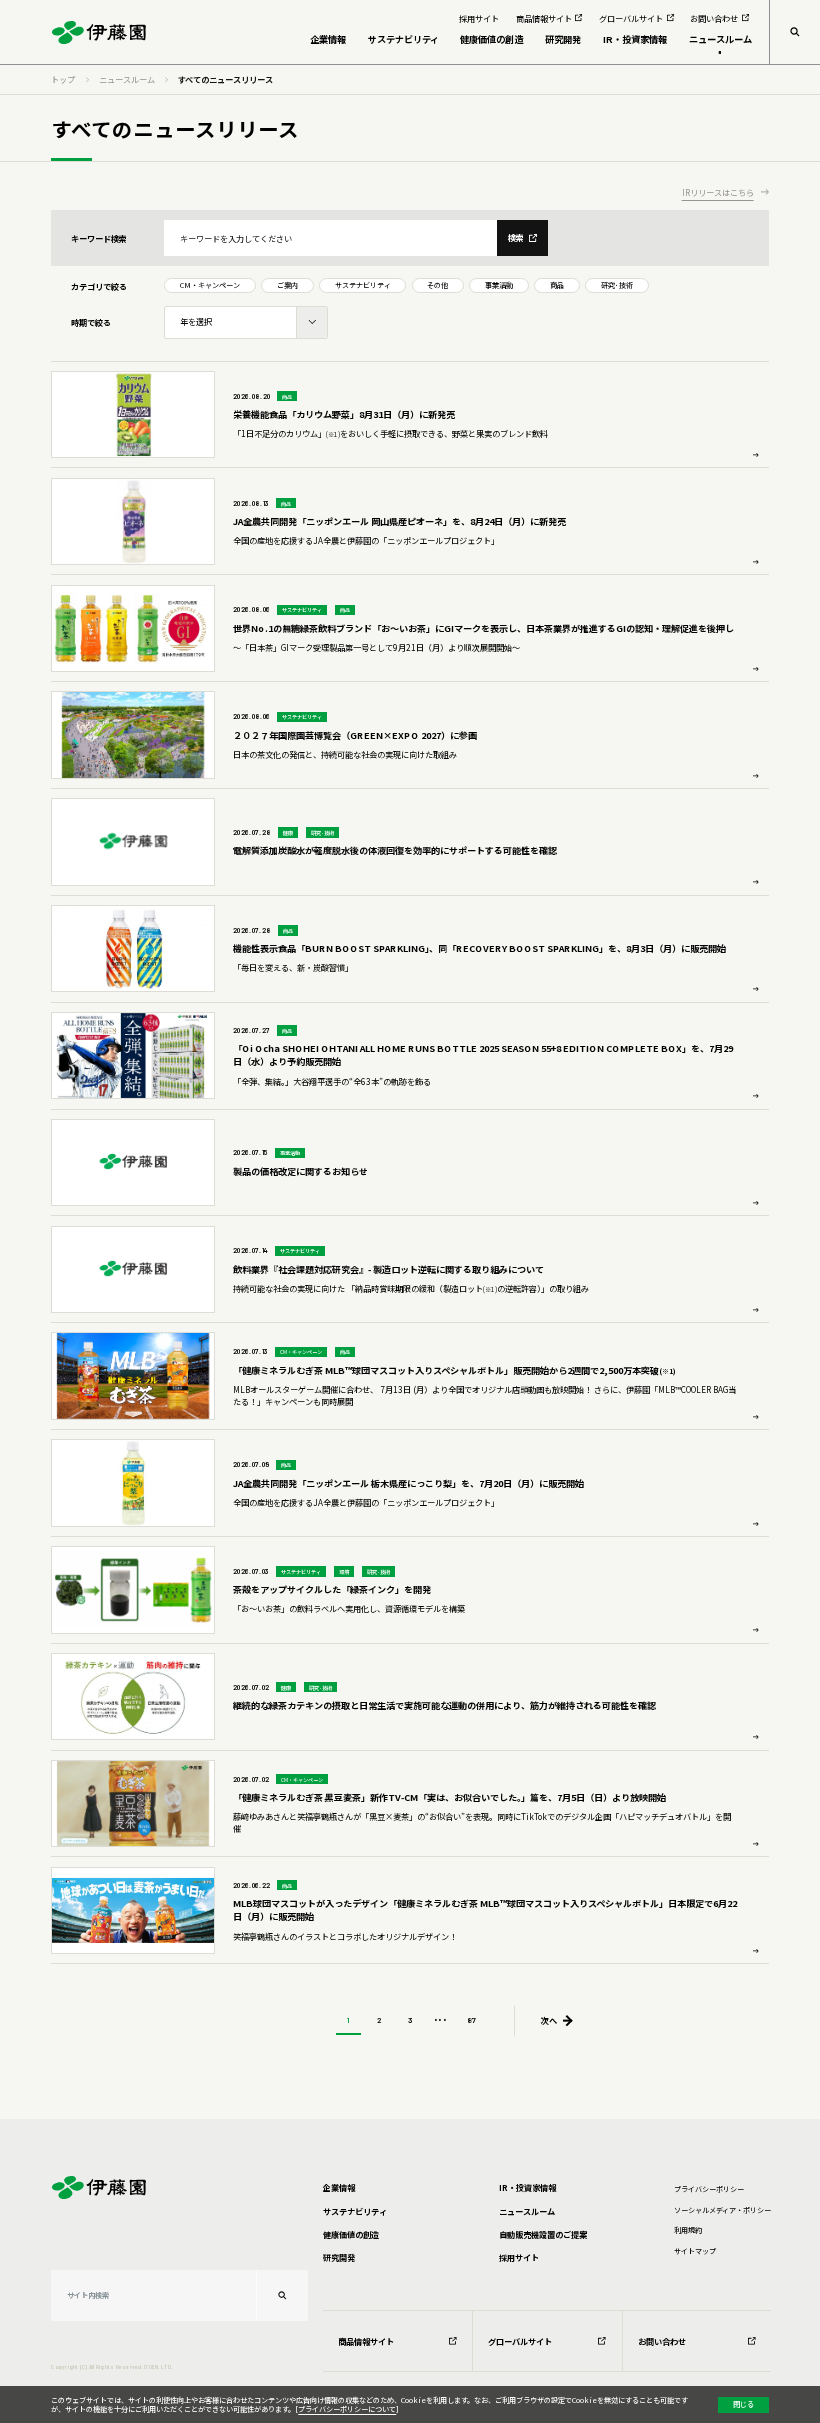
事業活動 (499, 285)
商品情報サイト (366, 2341)
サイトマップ (695, 2251)
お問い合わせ (662, 2341)
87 (472, 2020)
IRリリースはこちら (718, 192)
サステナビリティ (363, 285)
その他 (437, 285)
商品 (557, 285)
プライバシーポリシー (709, 2189)
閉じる (743, 2404)
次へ (549, 2020)
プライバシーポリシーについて (347, 2409)
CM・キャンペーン (210, 285)
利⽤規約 (688, 2230)
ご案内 (287, 285)
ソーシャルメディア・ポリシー (722, 2210)
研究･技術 (617, 285)
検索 (516, 237)
